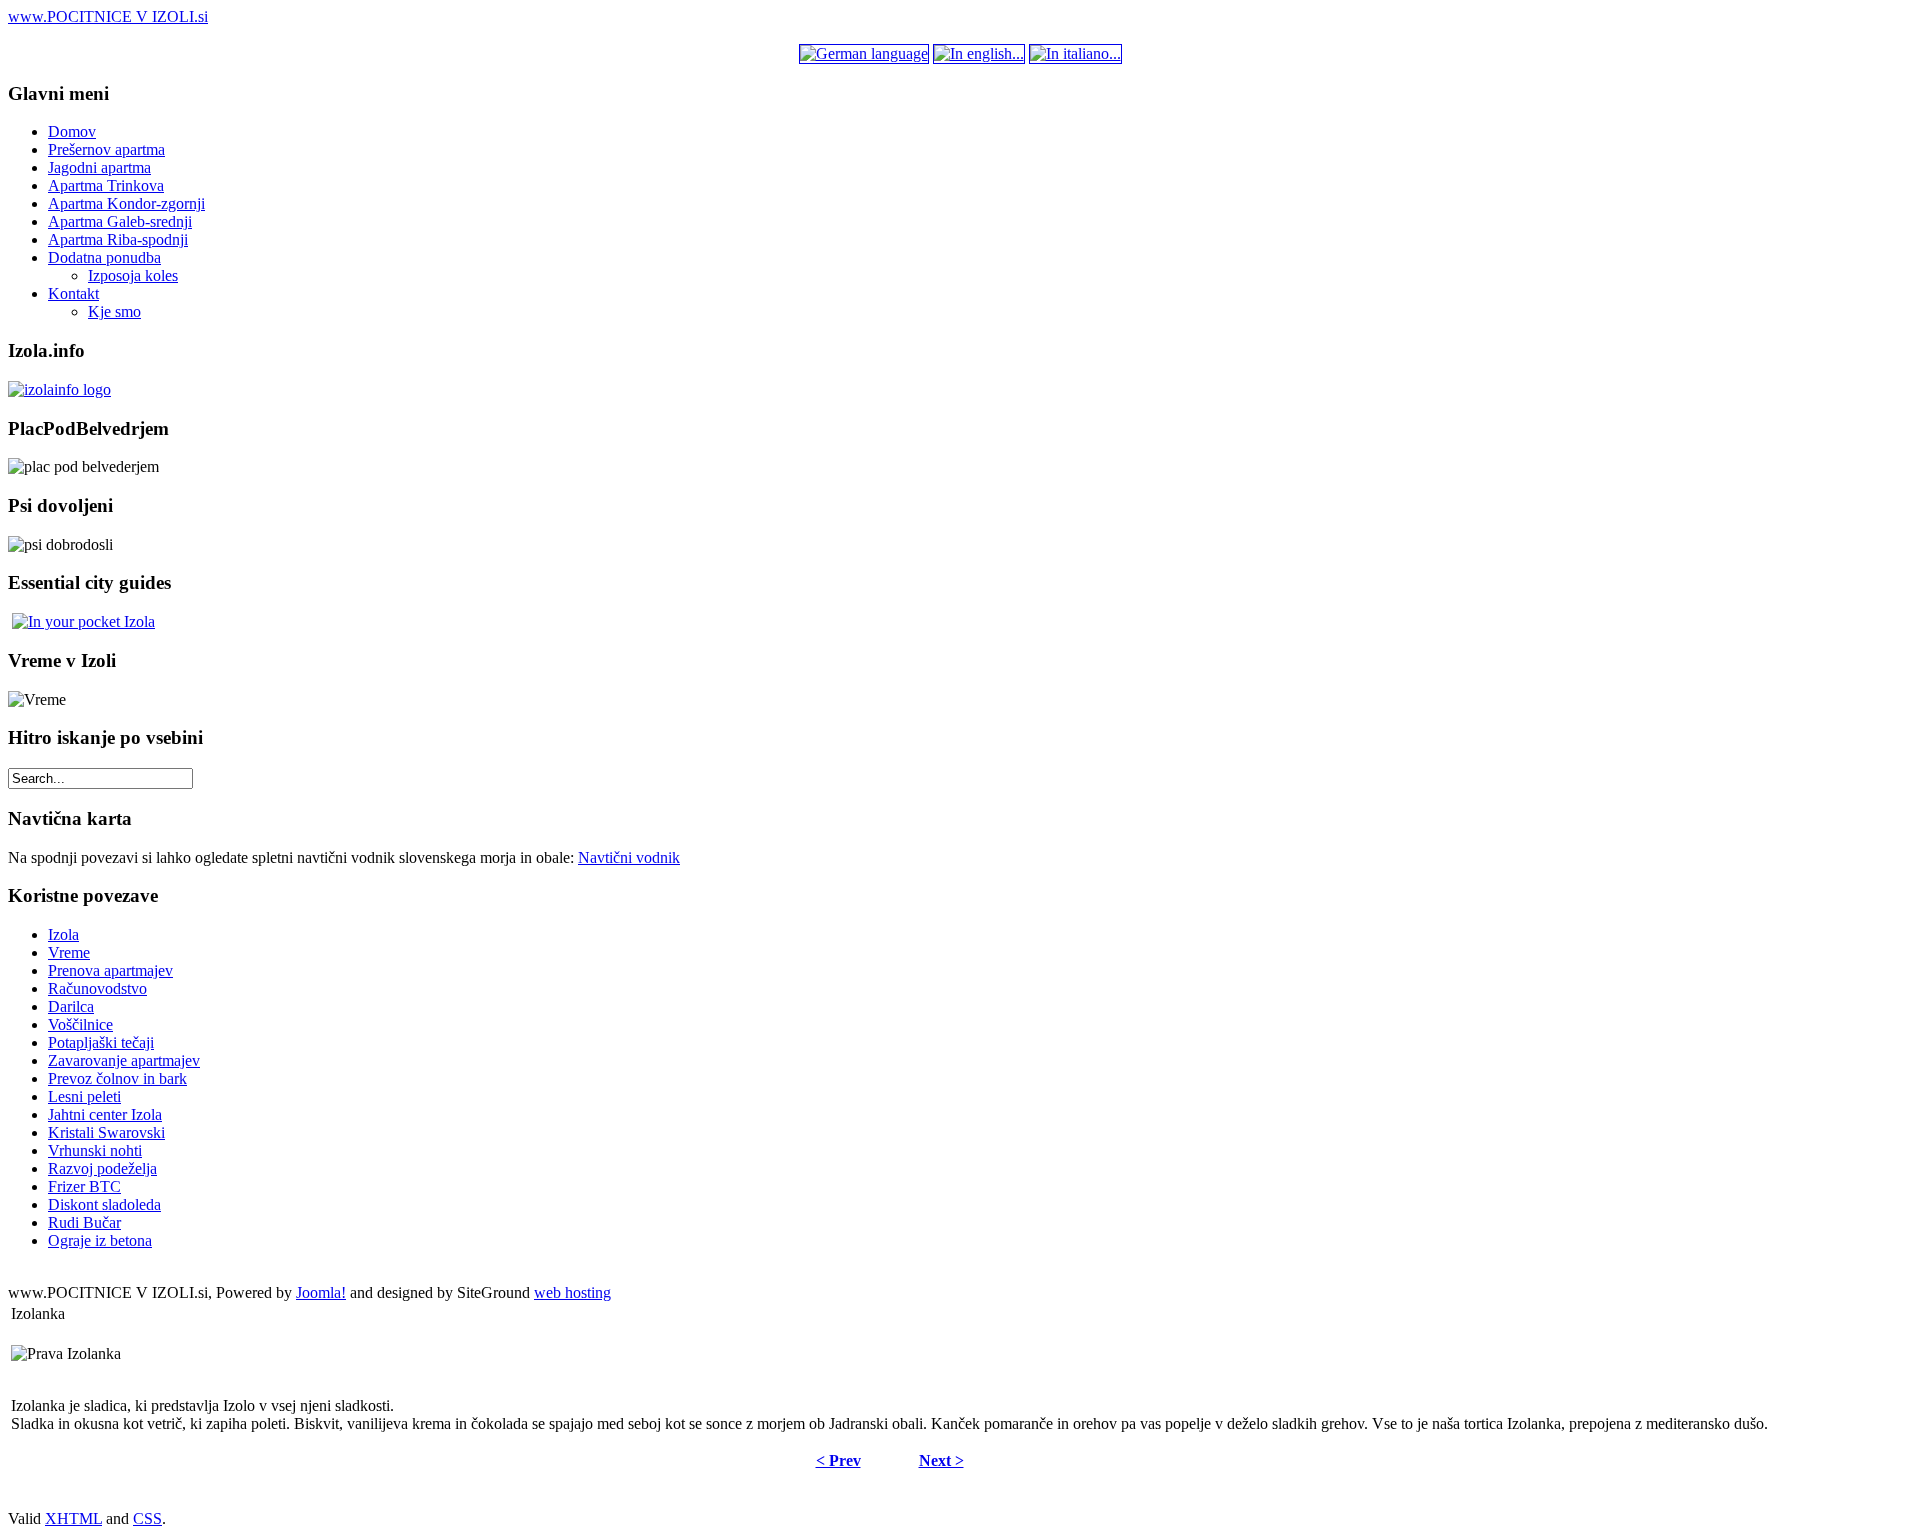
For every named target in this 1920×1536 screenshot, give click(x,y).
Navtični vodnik (629, 857)
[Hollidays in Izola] (979, 53)
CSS (147, 1518)
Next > (941, 1460)
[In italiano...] (1075, 53)
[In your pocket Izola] (83, 621)
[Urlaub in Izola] (864, 53)
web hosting (572, 1292)
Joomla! (321, 1292)
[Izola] (59, 389)
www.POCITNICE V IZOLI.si (108, 16)
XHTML (73, 1518)
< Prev (838, 1460)
